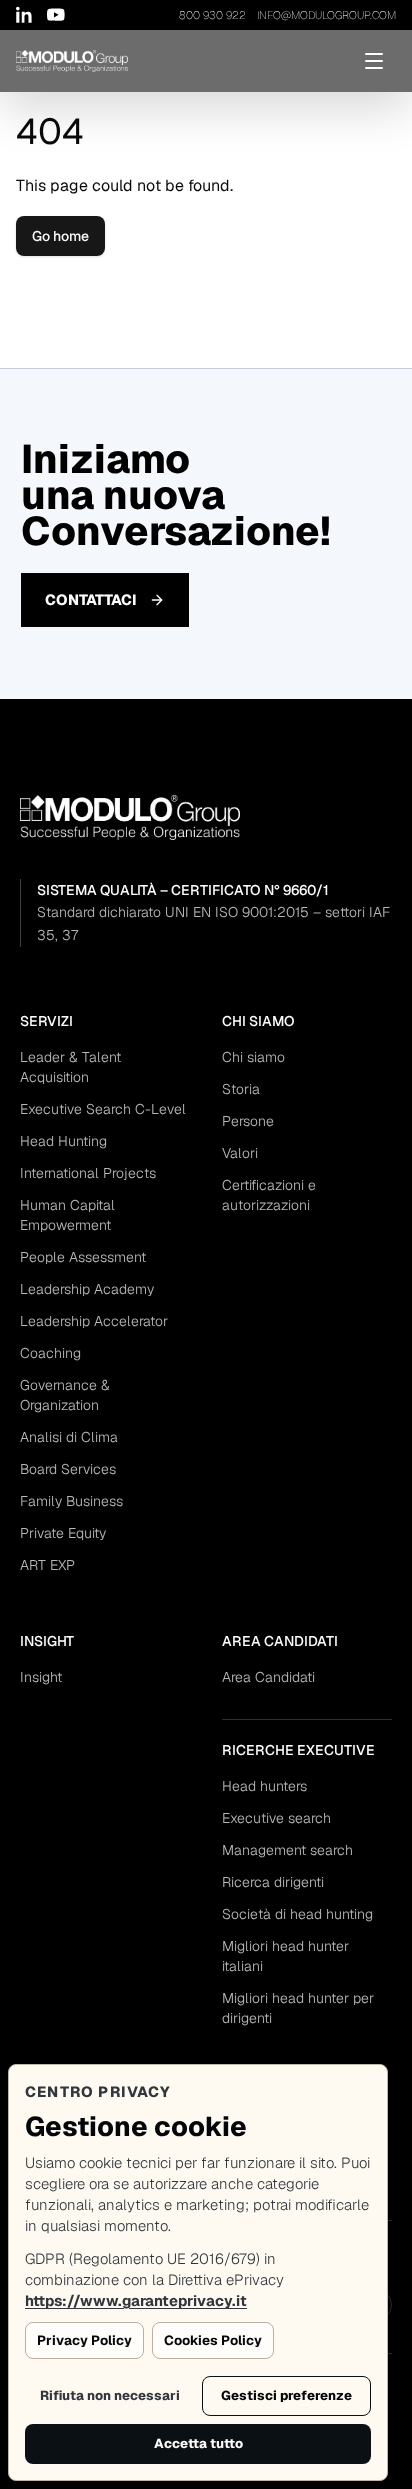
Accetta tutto (198, 2443)
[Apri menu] (374, 61)
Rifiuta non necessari (110, 2395)
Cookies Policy (213, 2340)
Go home (60, 236)
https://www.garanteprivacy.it (136, 2300)
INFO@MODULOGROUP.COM (326, 15)
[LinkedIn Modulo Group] (25, 15)
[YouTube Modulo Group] (56, 15)
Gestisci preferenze (286, 2395)
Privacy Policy (84, 2340)
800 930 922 (212, 15)
